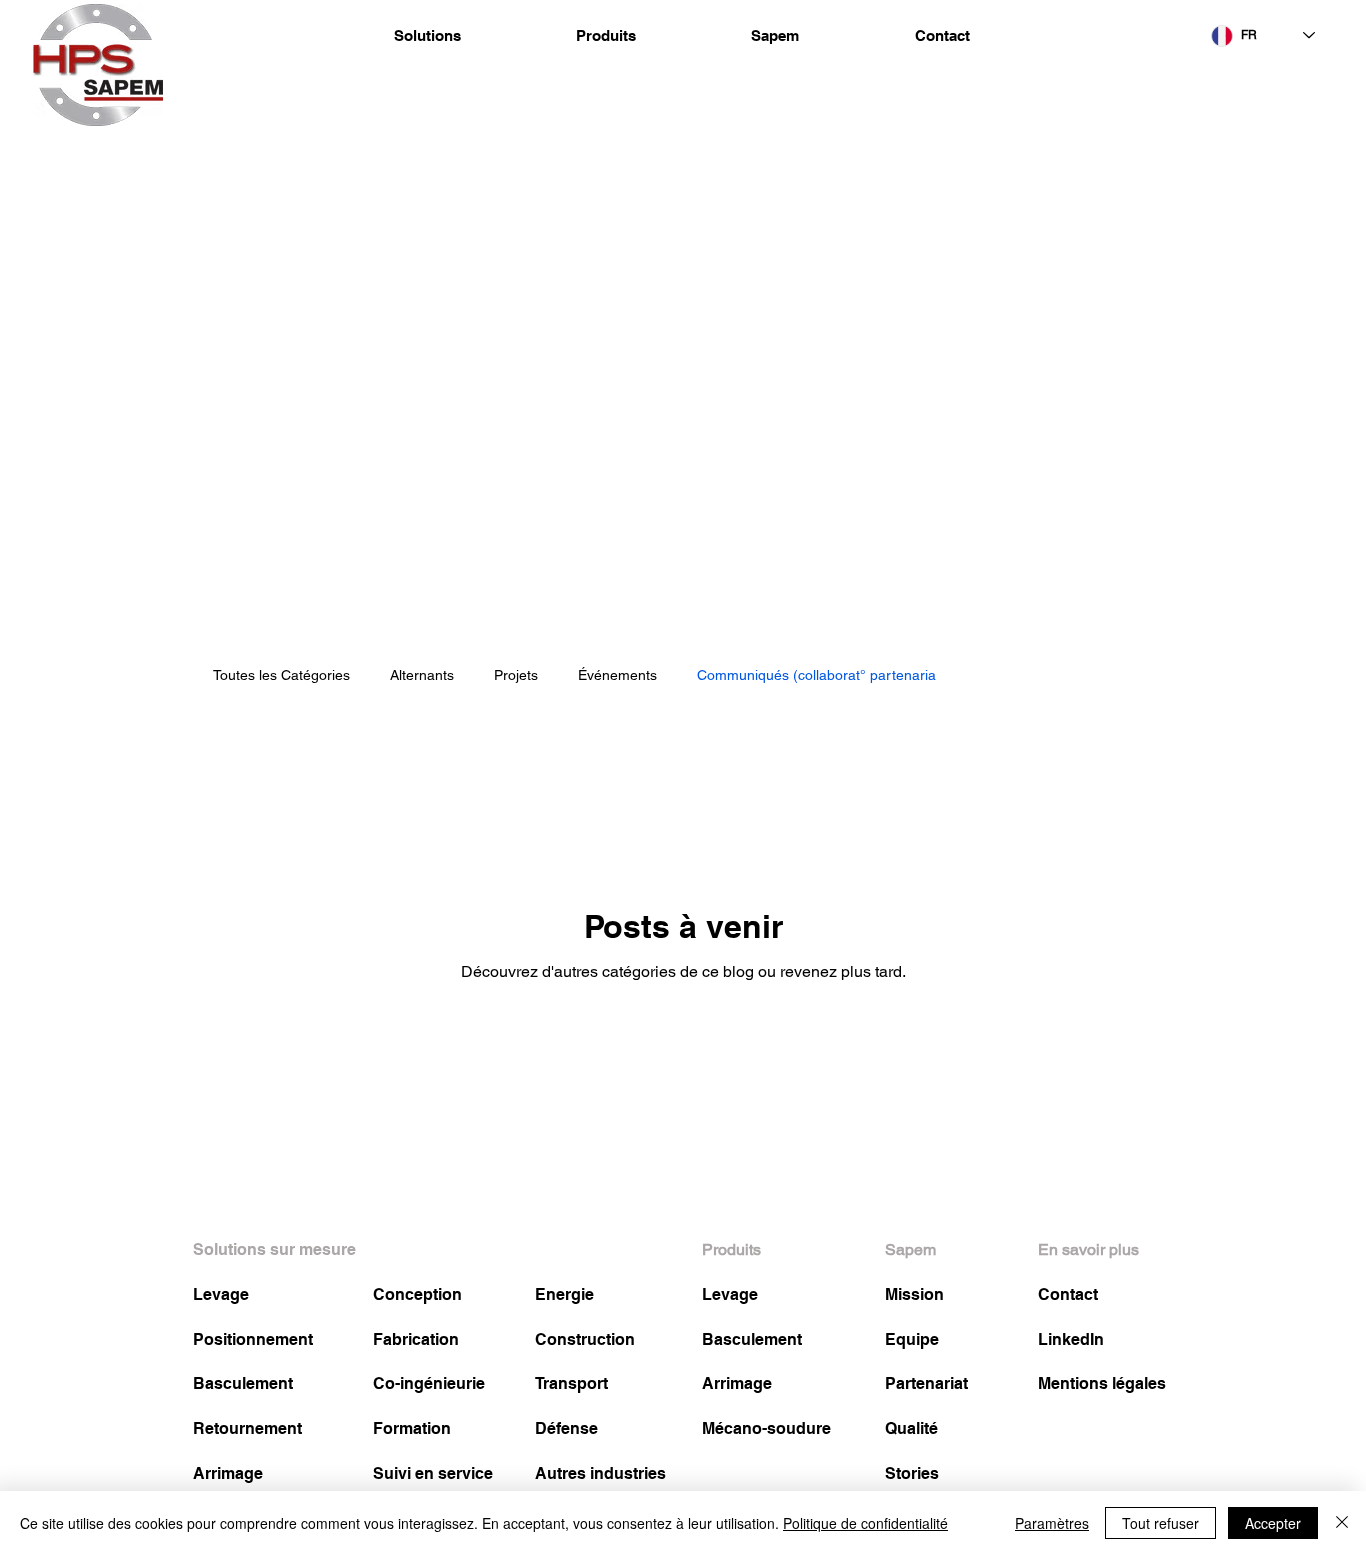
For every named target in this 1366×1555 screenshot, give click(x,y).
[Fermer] (1342, 1523)
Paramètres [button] (1052, 1523)
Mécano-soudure (766, 1428)
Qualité (911, 1428)
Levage (221, 1294)
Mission (914, 1294)
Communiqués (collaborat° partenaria (816, 675)
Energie (564, 1294)
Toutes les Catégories (281, 675)
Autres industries (600, 1473)
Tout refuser (1160, 1523)
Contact (1068, 1294)
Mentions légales (1102, 1383)
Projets (516, 675)
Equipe (912, 1339)
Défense (566, 1428)
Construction (585, 1339)
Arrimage (228, 1473)
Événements (617, 675)
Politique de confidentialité (865, 1523)
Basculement (243, 1383)
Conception (417, 1294)
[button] (427, 35)
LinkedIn (1071, 1339)
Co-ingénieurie (429, 1383)
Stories (912, 1473)
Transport (571, 1383)
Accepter (1273, 1523)
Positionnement (253, 1339)
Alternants (422, 675)
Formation (412, 1428)
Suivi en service (433, 1473)
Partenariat (926, 1383)
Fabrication (416, 1339)
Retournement (247, 1428)
